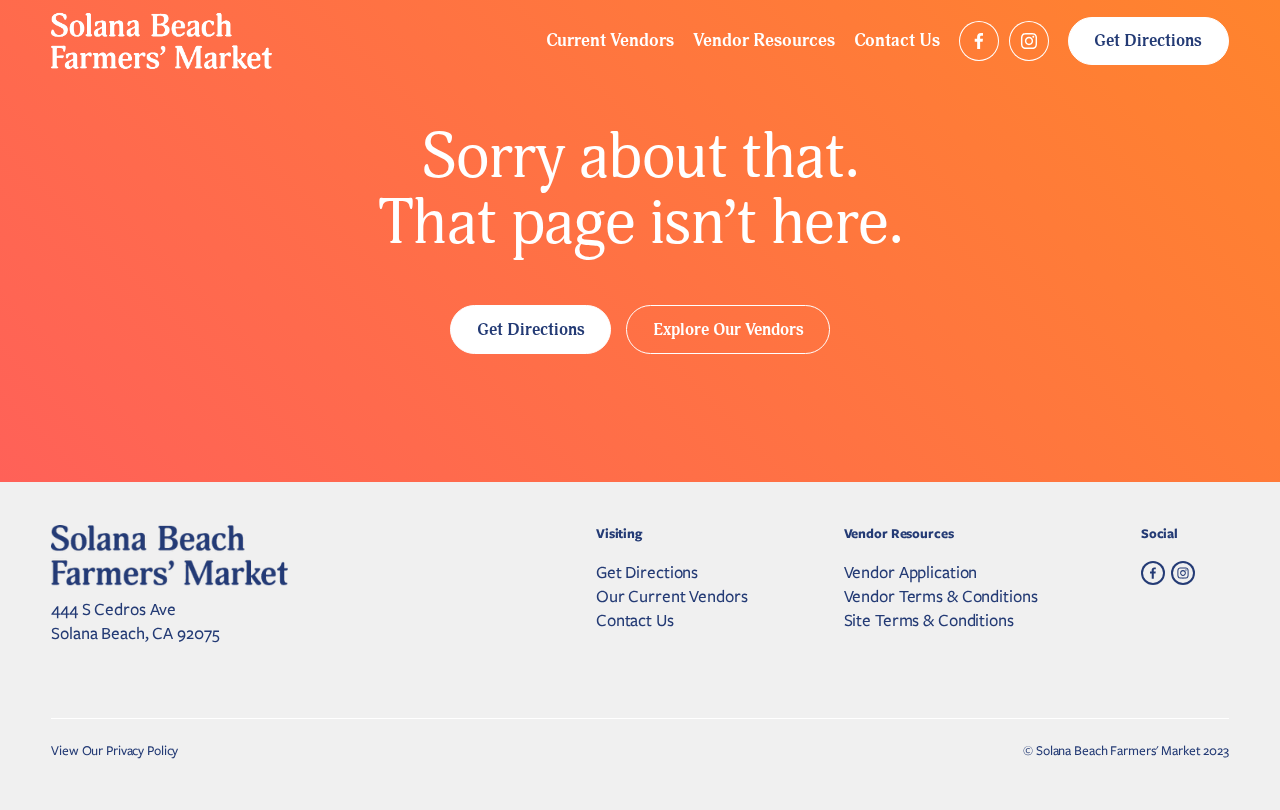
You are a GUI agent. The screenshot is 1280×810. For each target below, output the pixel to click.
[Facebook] (979, 41)
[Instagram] (1029, 41)
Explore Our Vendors (728, 329)
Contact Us (897, 40)
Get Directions (1148, 40)
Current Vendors (610, 40)
